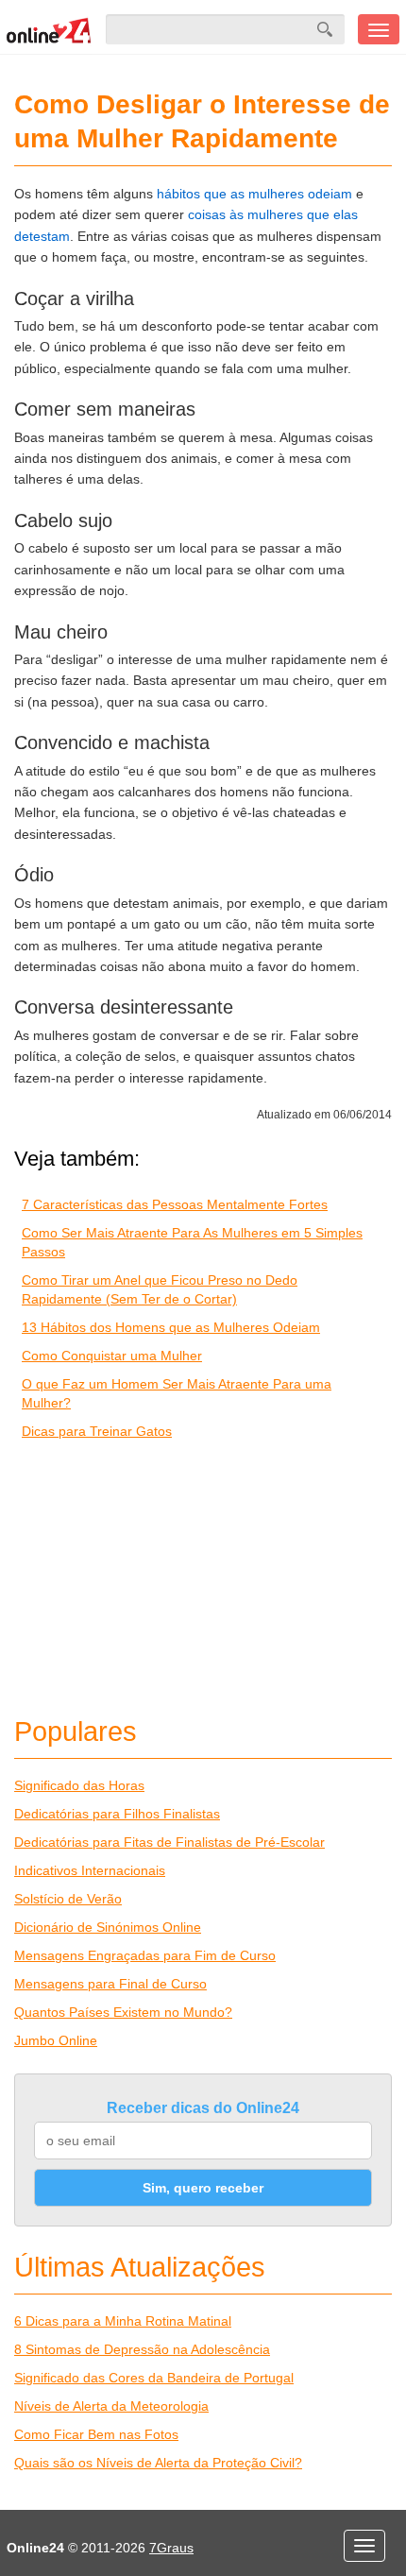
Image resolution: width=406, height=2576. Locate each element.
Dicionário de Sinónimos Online (108, 1927)
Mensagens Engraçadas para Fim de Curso (145, 1955)
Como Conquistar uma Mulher (112, 1356)
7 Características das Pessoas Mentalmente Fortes (175, 1204)
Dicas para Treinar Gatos (97, 1431)
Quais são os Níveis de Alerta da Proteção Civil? (158, 2463)
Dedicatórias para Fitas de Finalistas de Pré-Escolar (169, 1842)
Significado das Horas (79, 1785)
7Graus (171, 2548)
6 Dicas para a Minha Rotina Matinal (123, 2321)
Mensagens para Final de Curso (110, 1984)
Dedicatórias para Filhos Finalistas (117, 1814)
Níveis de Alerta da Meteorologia (111, 2406)
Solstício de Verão (68, 1899)
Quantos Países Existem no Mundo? (123, 2012)
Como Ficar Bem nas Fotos (96, 2434)
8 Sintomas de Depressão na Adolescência (142, 2349)
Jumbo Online (56, 2040)
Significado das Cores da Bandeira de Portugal (154, 2378)
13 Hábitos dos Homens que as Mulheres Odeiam (171, 1327)
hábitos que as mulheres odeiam (254, 194)
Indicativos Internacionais (90, 1870)
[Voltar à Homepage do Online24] (49, 29)
